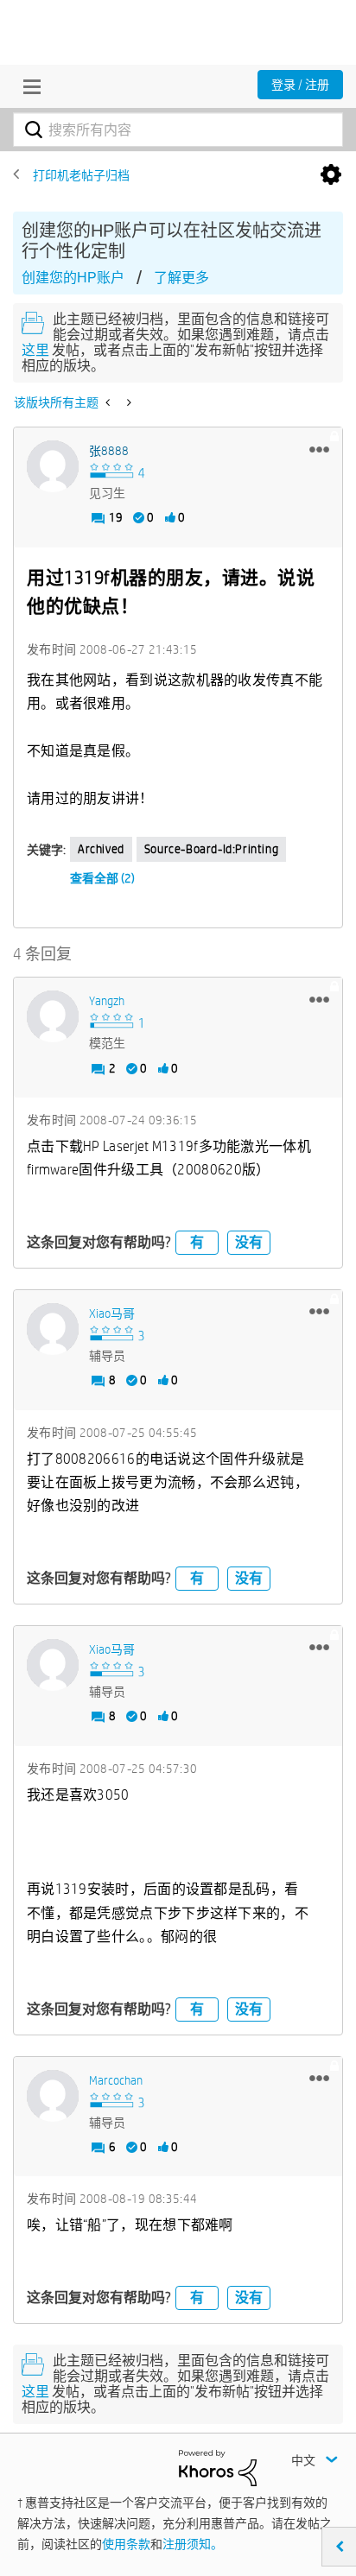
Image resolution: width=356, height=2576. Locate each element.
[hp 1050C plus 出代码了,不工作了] (109, 402)
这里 (35, 350)
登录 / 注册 (300, 85)
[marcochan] (53, 2096)
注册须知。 (193, 2544)
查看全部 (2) (102, 878)
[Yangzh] (53, 1016)
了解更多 (181, 278)
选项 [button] (331, 175)
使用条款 (126, 2544)
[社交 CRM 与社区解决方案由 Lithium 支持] (218, 2467)
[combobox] (178, 130)
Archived (101, 849)
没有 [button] (249, 1242)
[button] (319, 449)
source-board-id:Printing (211, 849)
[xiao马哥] (53, 1329)
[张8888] (53, 466)
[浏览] (28, 86)
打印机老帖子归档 (81, 175)
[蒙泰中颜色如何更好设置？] (127, 402)
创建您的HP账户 (73, 278)
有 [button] (197, 1242)
